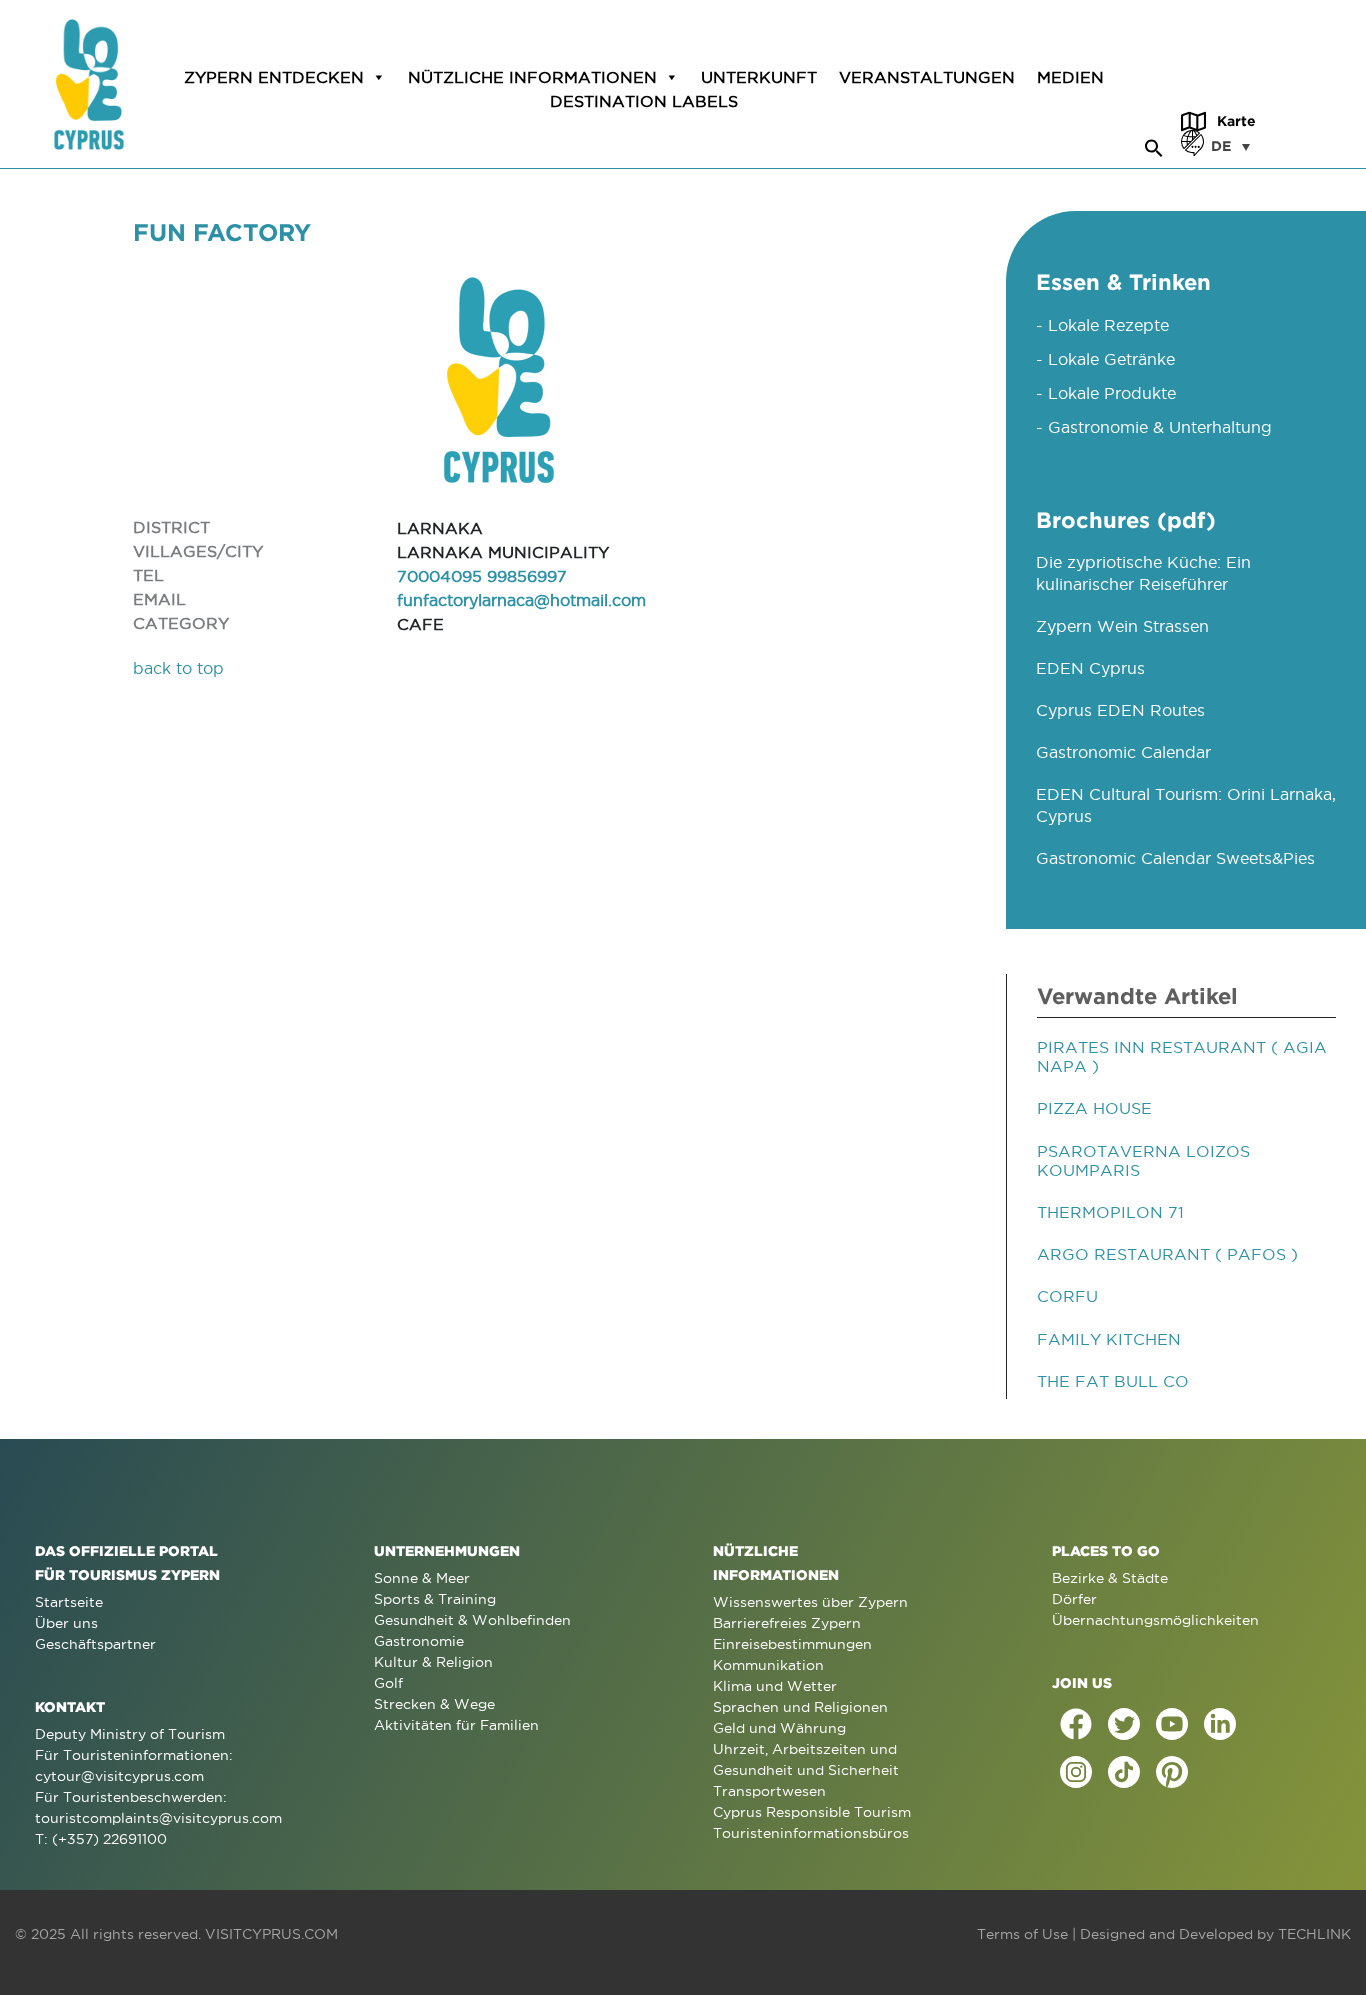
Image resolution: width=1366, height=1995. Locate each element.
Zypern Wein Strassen (1122, 626)
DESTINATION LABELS (644, 101)
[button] (1154, 145)
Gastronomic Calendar (1123, 752)
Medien (1070, 77)
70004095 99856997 (482, 576)
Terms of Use (1022, 1934)
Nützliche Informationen (532, 77)
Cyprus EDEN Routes (1120, 710)
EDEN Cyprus (1090, 668)
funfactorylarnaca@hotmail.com (521, 600)
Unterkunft (759, 77)
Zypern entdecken (274, 77)
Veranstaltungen (927, 77)
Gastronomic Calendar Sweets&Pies (1175, 858)
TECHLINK (1314, 1934)
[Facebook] (1076, 1724)
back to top (178, 668)
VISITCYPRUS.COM (271, 1934)
